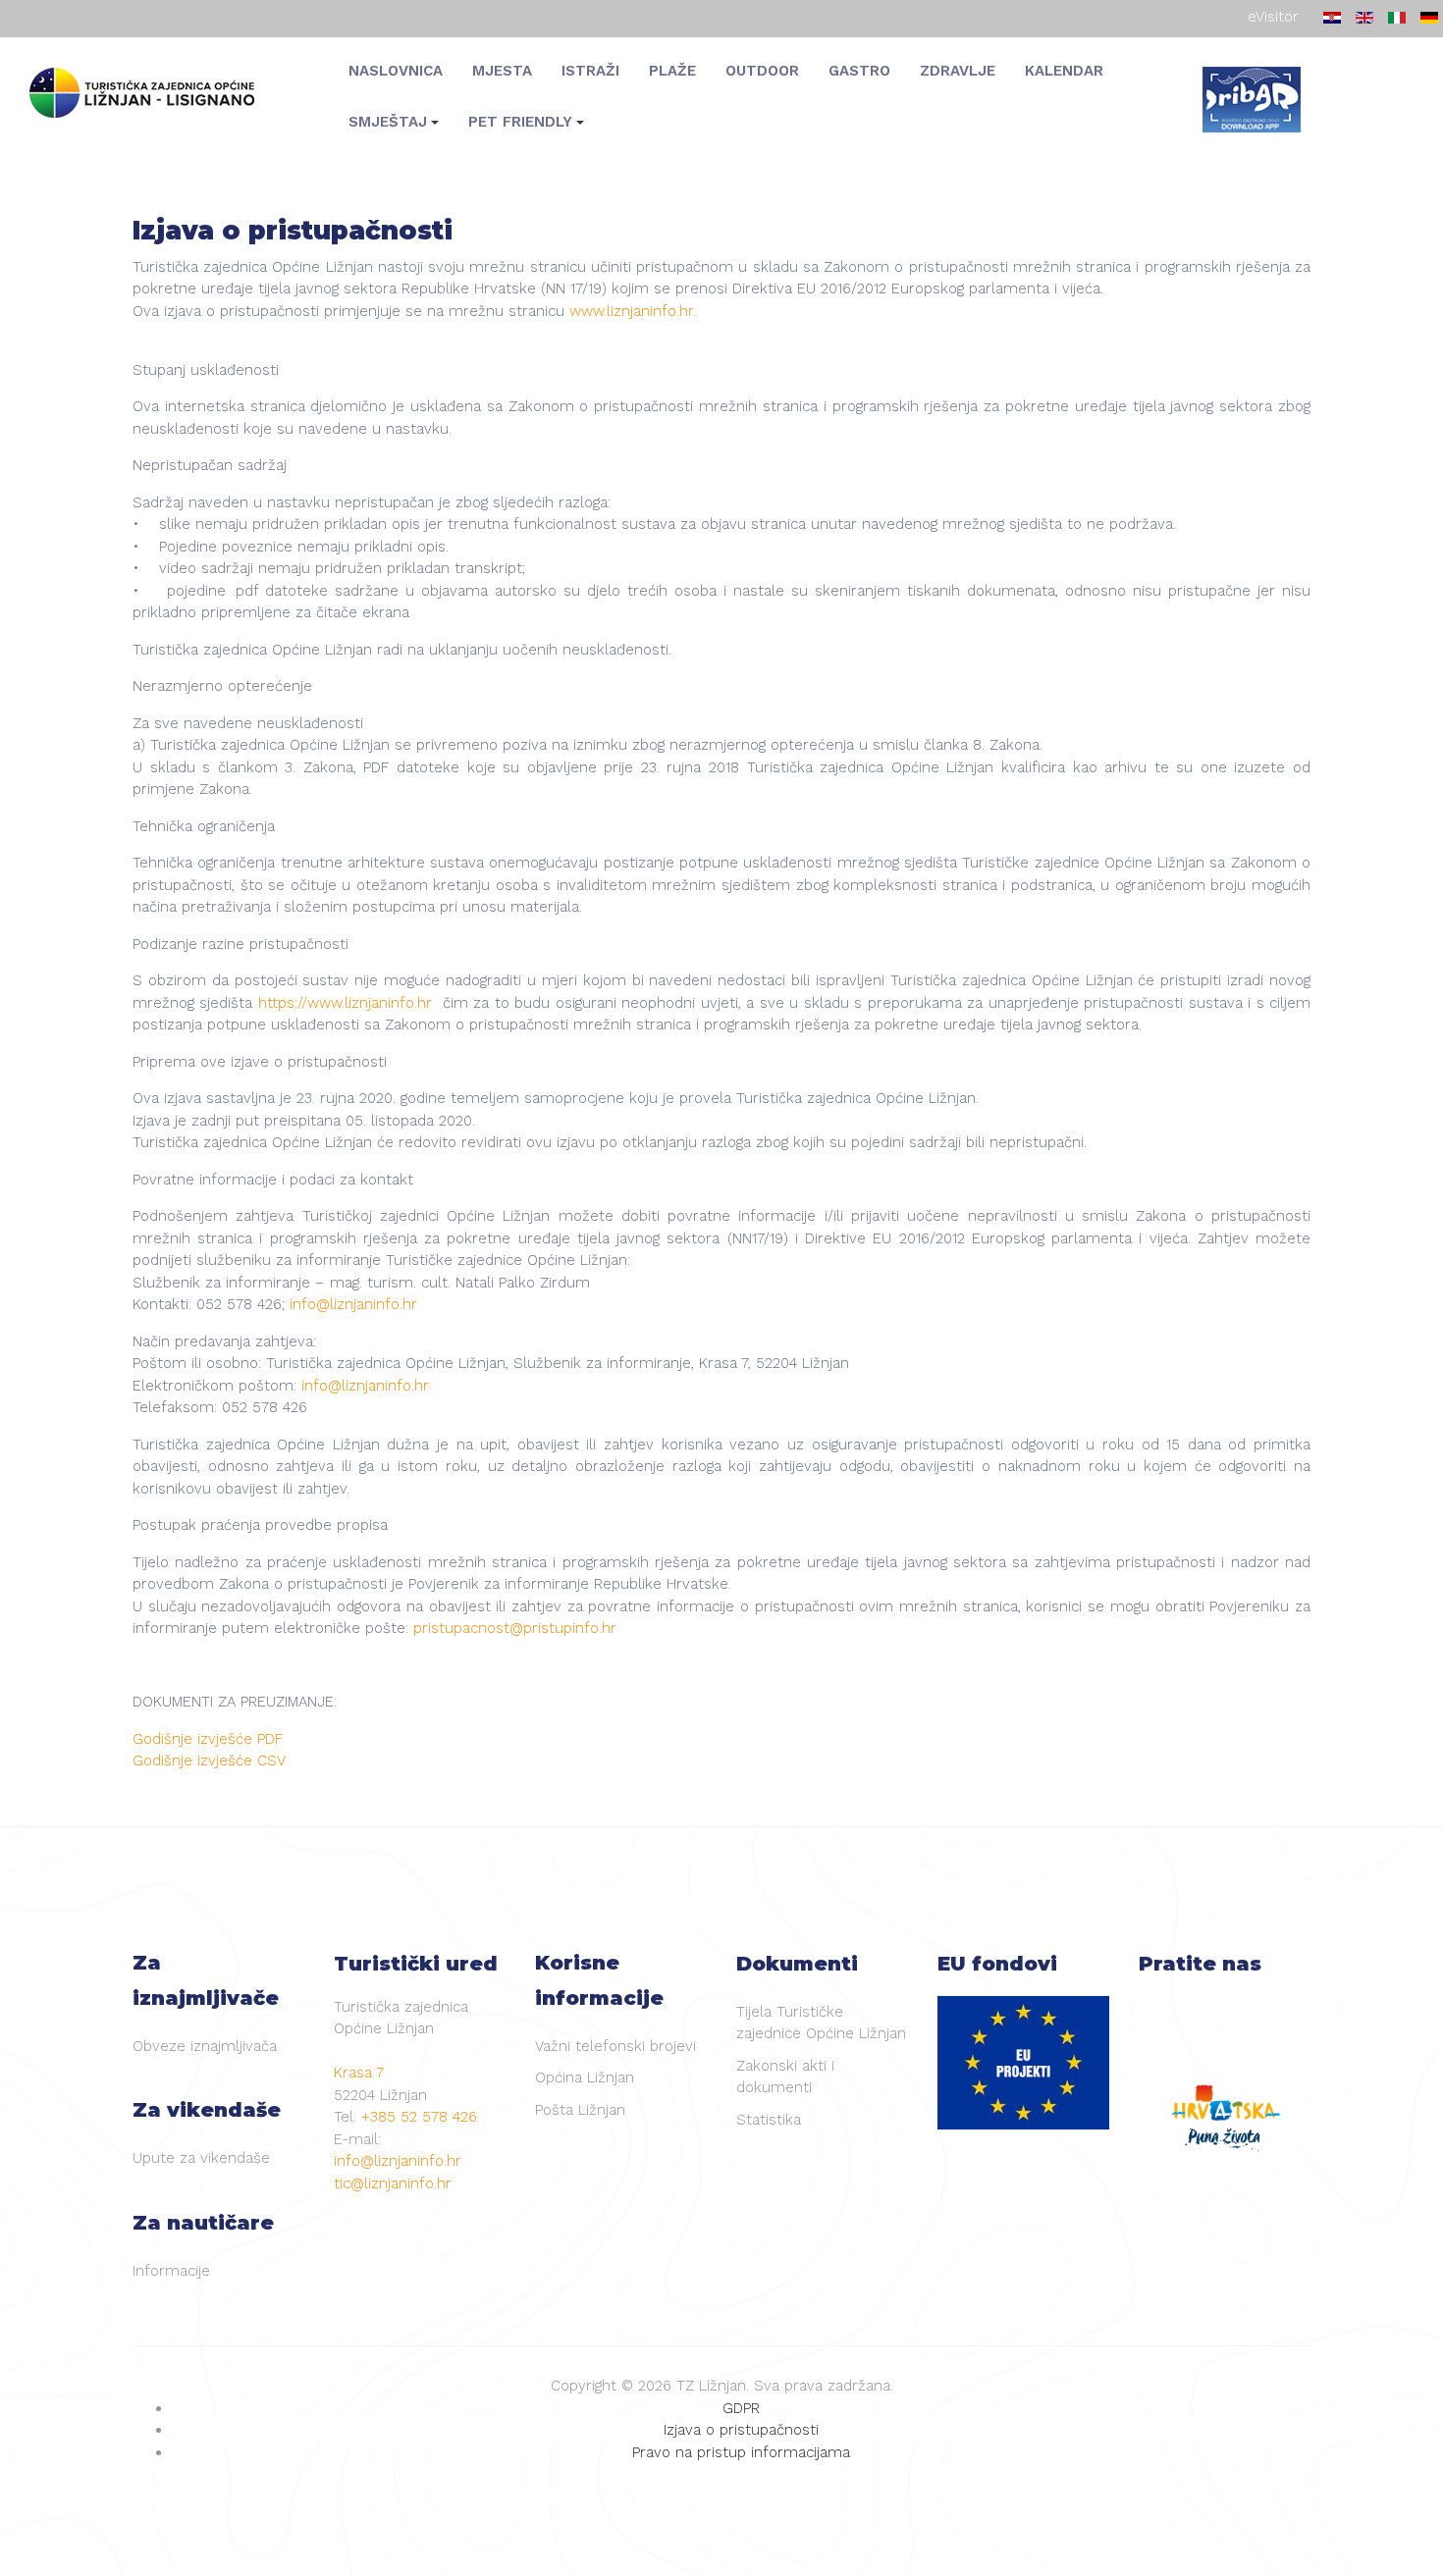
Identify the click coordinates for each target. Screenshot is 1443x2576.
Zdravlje (958, 70)
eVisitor (1273, 17)
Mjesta (502, 70)
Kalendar (1064, 70)
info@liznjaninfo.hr (353, 1304)
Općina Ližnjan (585, 2077)
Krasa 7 (359, 2073)
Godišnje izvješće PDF (208, 1739)
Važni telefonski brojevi (615, 2046)
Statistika (769, 2120)
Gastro (859, 70)
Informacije (171, 2271)
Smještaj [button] (388, 122)
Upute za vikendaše (201, 2158)
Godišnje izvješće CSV (209, 1761)
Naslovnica (396, 70)
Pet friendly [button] (520, 122)
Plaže (672, 70)
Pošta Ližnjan (580, 2110)
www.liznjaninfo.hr (631, 311)
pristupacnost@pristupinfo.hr (515, 1628)
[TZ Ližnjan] (152, 94)
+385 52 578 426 (419, 2117)
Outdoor (762, 70)
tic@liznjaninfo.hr (393, 2183)
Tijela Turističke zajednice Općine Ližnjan (821, 2023)
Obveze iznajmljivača (205, 2046)
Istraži (590, 70)
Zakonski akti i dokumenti (785, 2077)
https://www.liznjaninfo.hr (345, 1003)
